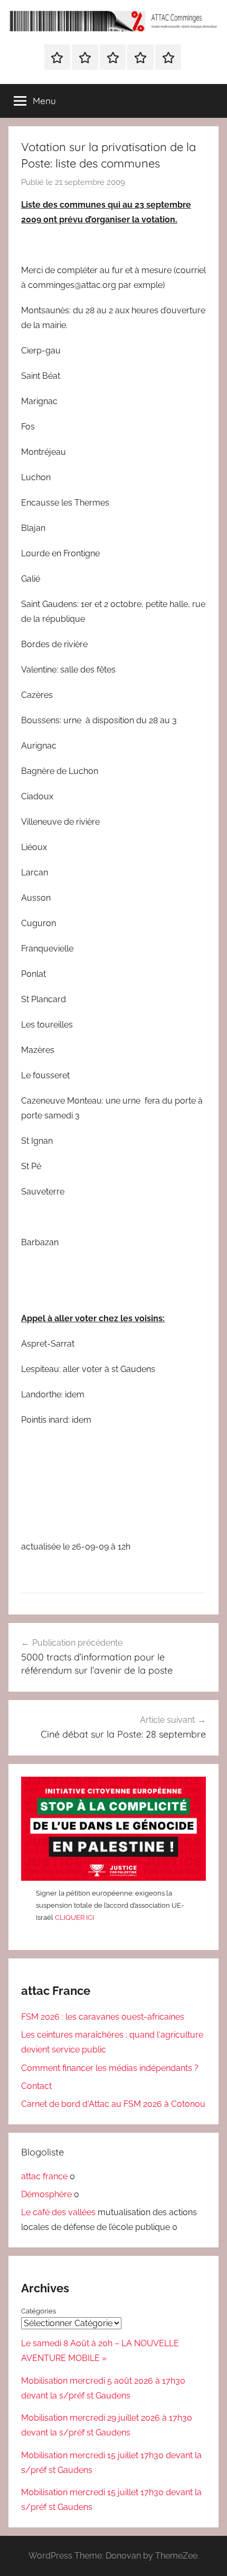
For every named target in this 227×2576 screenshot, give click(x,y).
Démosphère (46, 2194)
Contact (36, 2086)
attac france (44, 2176)
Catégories (39, 2311)
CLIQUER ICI (74, 1917)
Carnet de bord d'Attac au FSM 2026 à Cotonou (113, 2104)
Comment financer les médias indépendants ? (110, 2068)
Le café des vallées (58, 2212)
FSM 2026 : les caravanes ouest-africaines (103, 2017)
